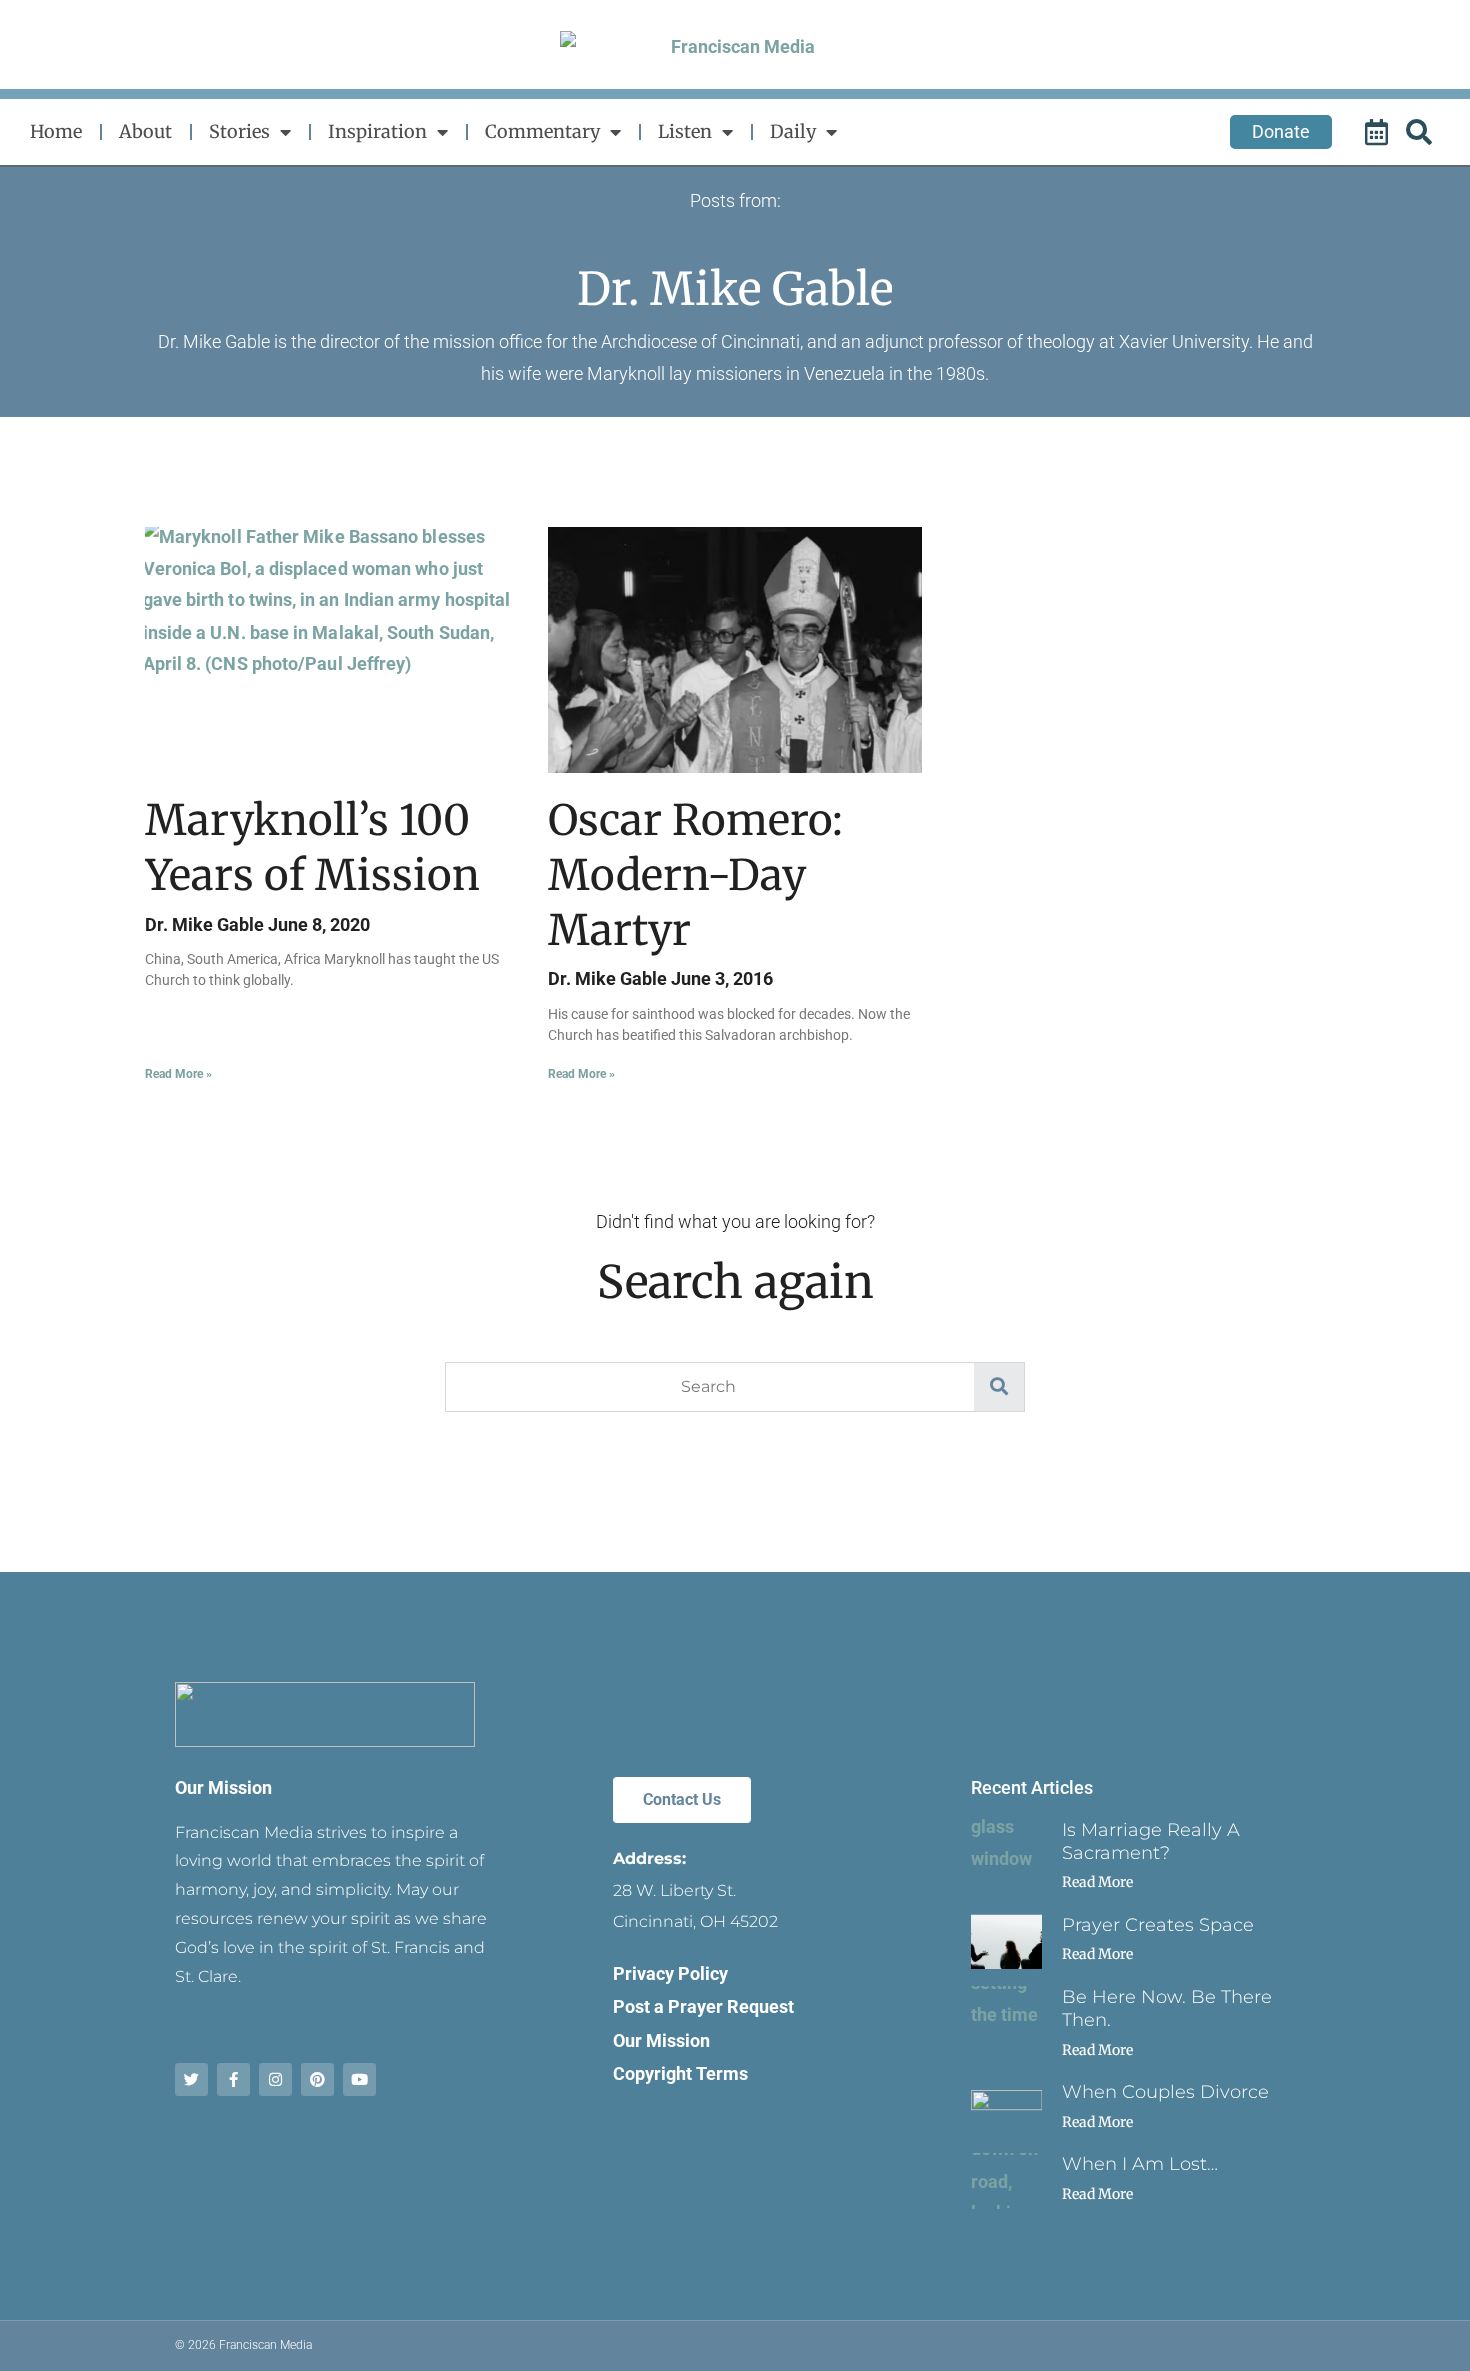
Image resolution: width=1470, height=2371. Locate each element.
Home (56, 131)
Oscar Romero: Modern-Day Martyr (695, 874)
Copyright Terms (680, 2073)
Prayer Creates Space (1158, 1925)
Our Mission (223, 1787)
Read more (1097, 1882)
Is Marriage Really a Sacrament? (1151, 1841)
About (145, 131)
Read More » (178, 1074)
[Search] (1422, 132)
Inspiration (377, 131)
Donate (1281, 131)
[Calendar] (1379, 132)
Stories (239, 131)
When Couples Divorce (1165, 2092)
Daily (793, 131)
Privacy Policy (670, 1973)
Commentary (542, 131)
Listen (685, 131)
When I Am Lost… (1140, 2164)
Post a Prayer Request (703, 2006)
